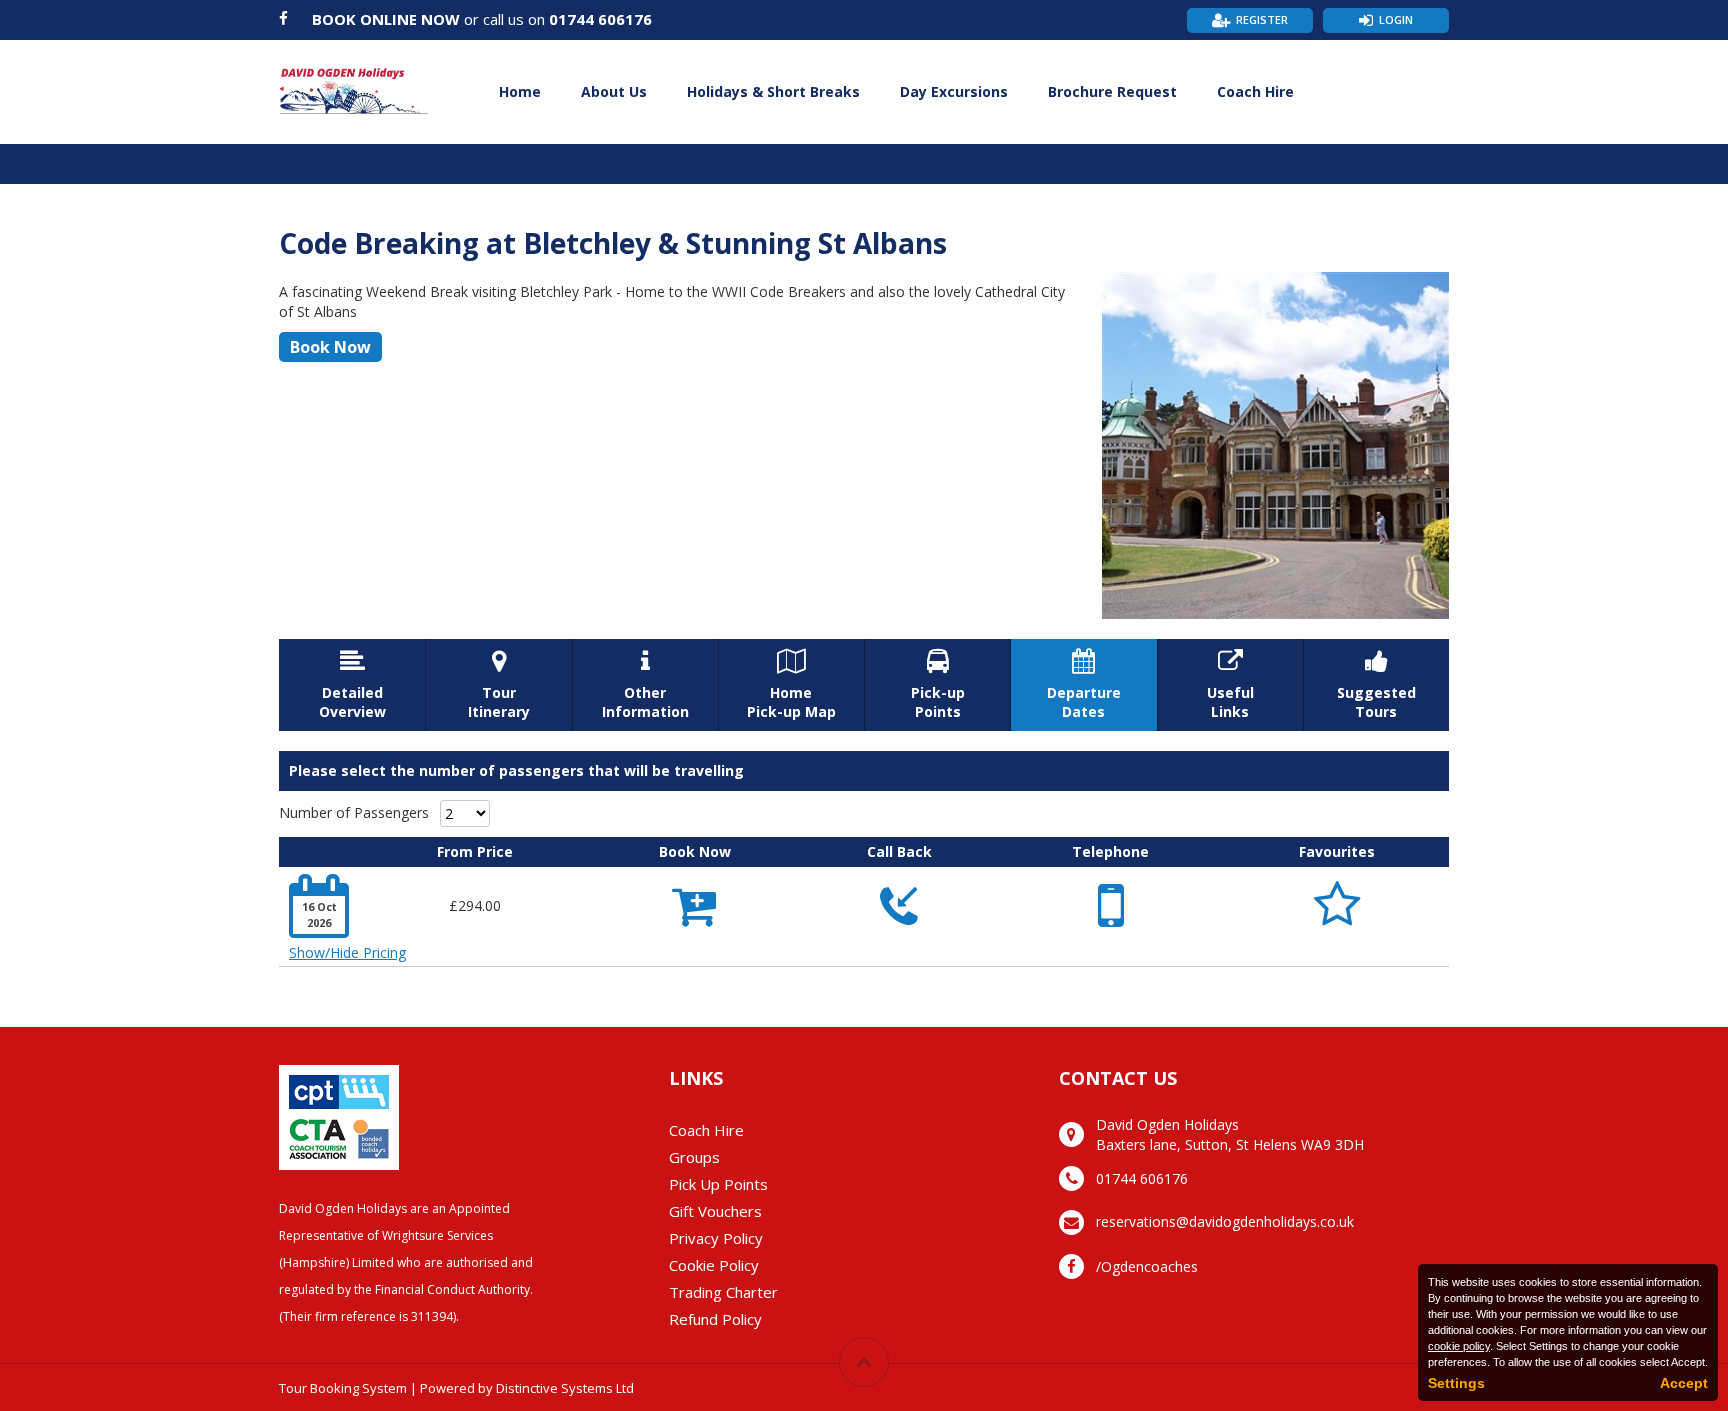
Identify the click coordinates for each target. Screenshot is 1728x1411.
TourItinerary (499, 685)
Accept (1684, 1383)
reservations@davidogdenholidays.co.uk (1225, 1221)
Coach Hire (1255, 91)
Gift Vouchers (715, 1211)
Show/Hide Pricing (347, 952)
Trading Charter (723, 1292)
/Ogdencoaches (1147, 1266)
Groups (694, 1157)
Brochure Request (1112, 91)
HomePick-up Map (791, 685)
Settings (1456, 1383)
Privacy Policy (716, 1238)
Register (1262, 19)
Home (520, 91)
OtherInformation (645, 685)
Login (1396, 19)
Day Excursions (954, 91)
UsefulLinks (1230, 685)
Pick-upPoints (938, 685)
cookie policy (1459, 1346)
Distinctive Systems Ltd (565, 1388)
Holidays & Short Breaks (773, 91)
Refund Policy (715, 1319)
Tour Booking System (343, 1388)
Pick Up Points (718, 1184)
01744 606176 (600, 19)
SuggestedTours (1376, 685)
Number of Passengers (354, 812)
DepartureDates (1084, 685)
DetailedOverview (352, 685)
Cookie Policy (714, 1265)
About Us (614, 91)
